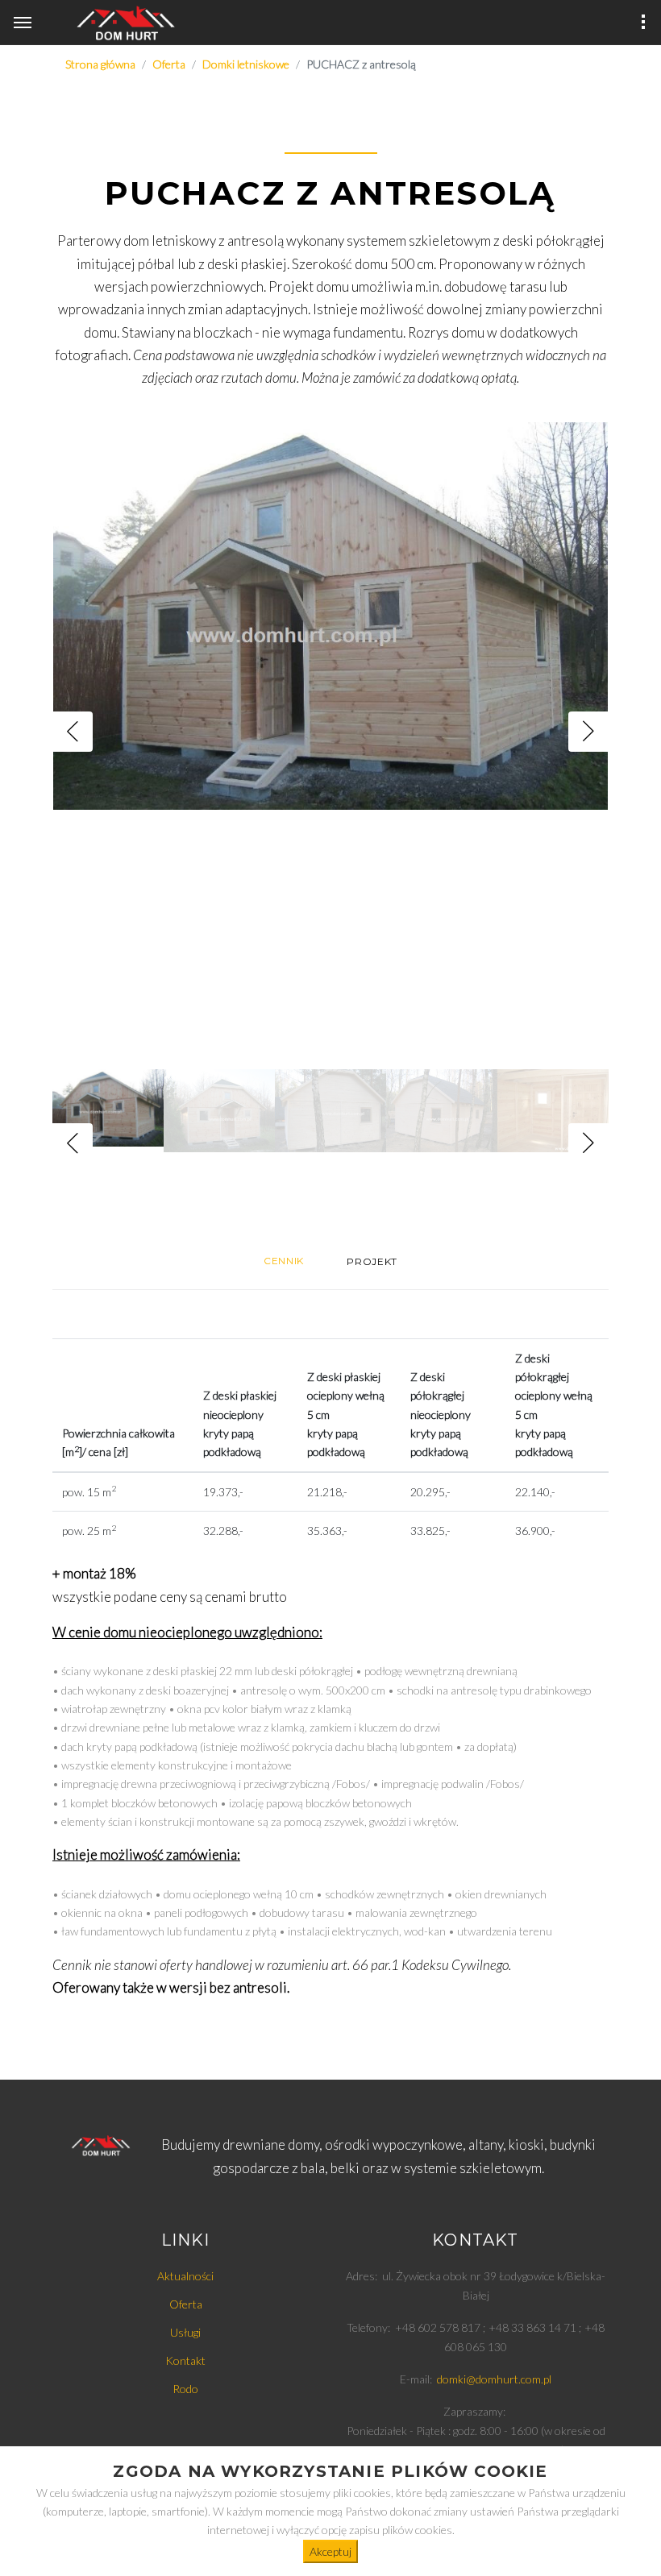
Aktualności (185, 2276)
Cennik (284, 1261)
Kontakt (185, 2360)
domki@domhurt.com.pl (494, 2379)
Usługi (185, 2332)
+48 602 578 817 (438, 2327)
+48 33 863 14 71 (532, 2327)
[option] (330, 732)
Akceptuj (330, 2551)
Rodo (185, 2389)
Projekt (372, 1261)
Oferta (186, 2304)
